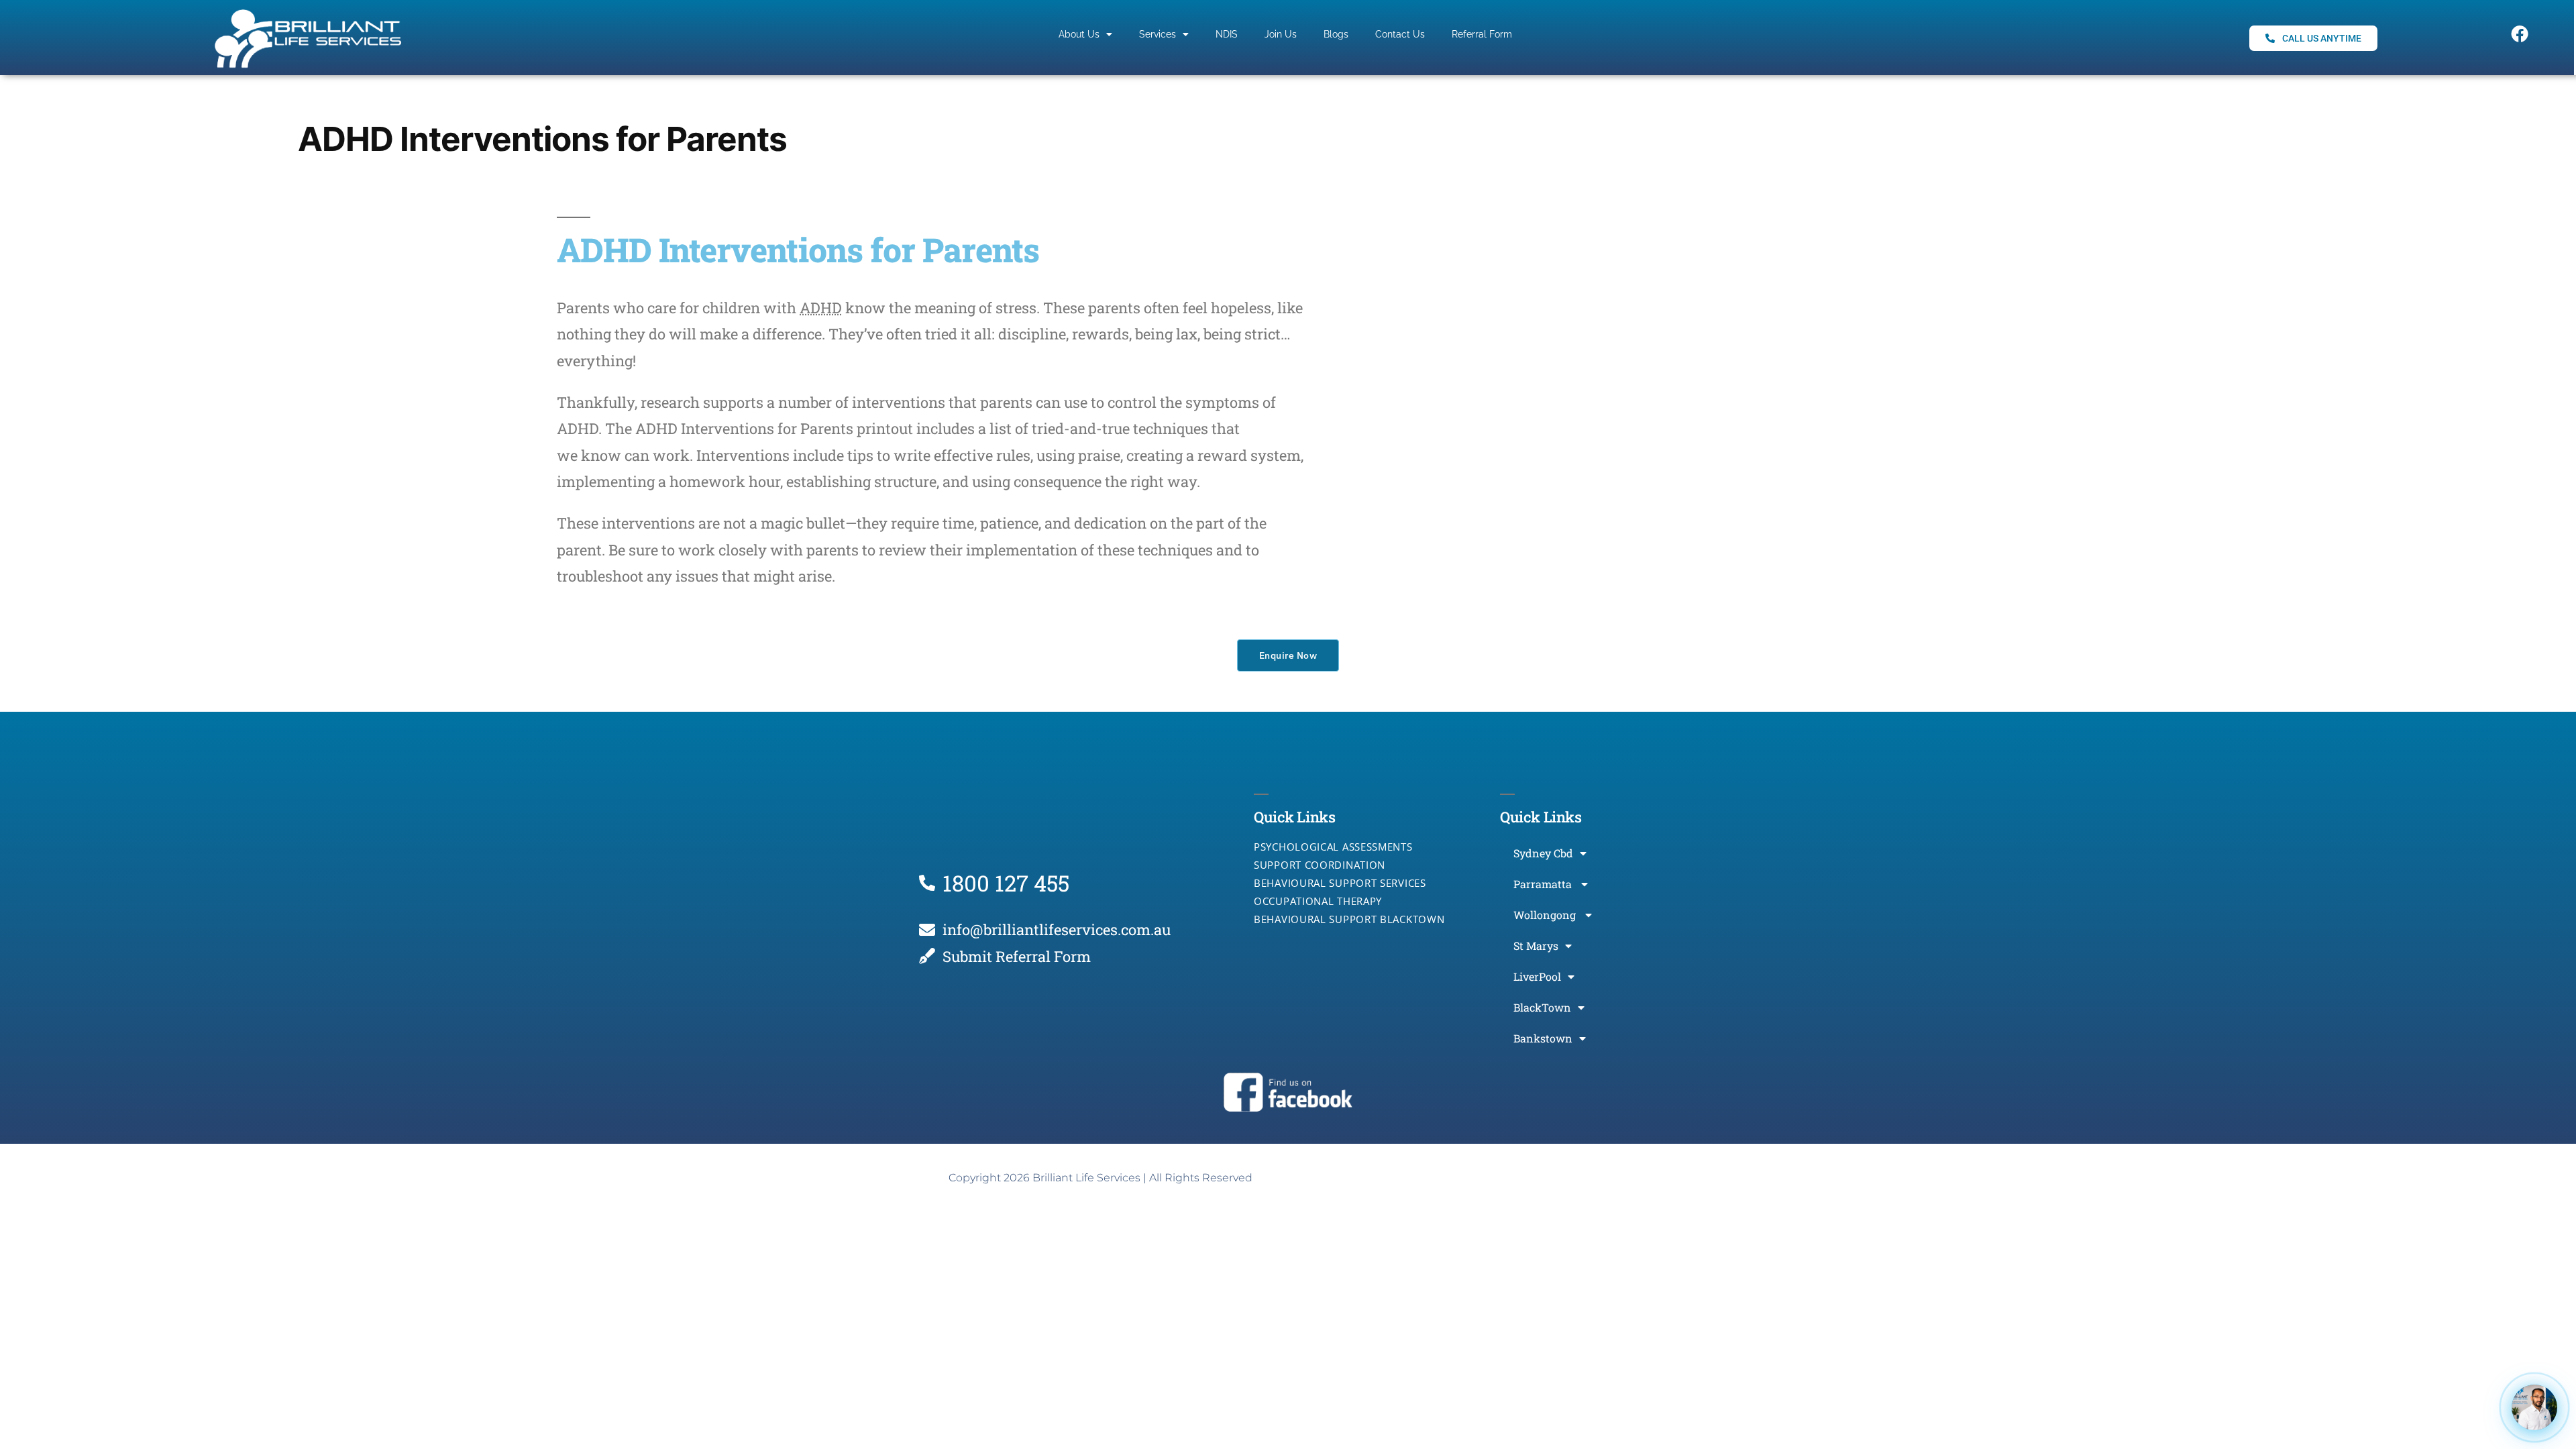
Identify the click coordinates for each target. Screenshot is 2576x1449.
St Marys (1536, 946)
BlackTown (1542, 1007)
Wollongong (1546, 915)
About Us (1079, 34)
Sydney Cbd (1543, 853)
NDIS (1227, 34)
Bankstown (1543, 1038)
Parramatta (1544, 884)
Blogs (1336, 34)
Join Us (1281, 34)
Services (1158, 34)
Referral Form (1482, 34)
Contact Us (1400, 34)
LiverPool (1537, 976)
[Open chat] (2534, 1407)
